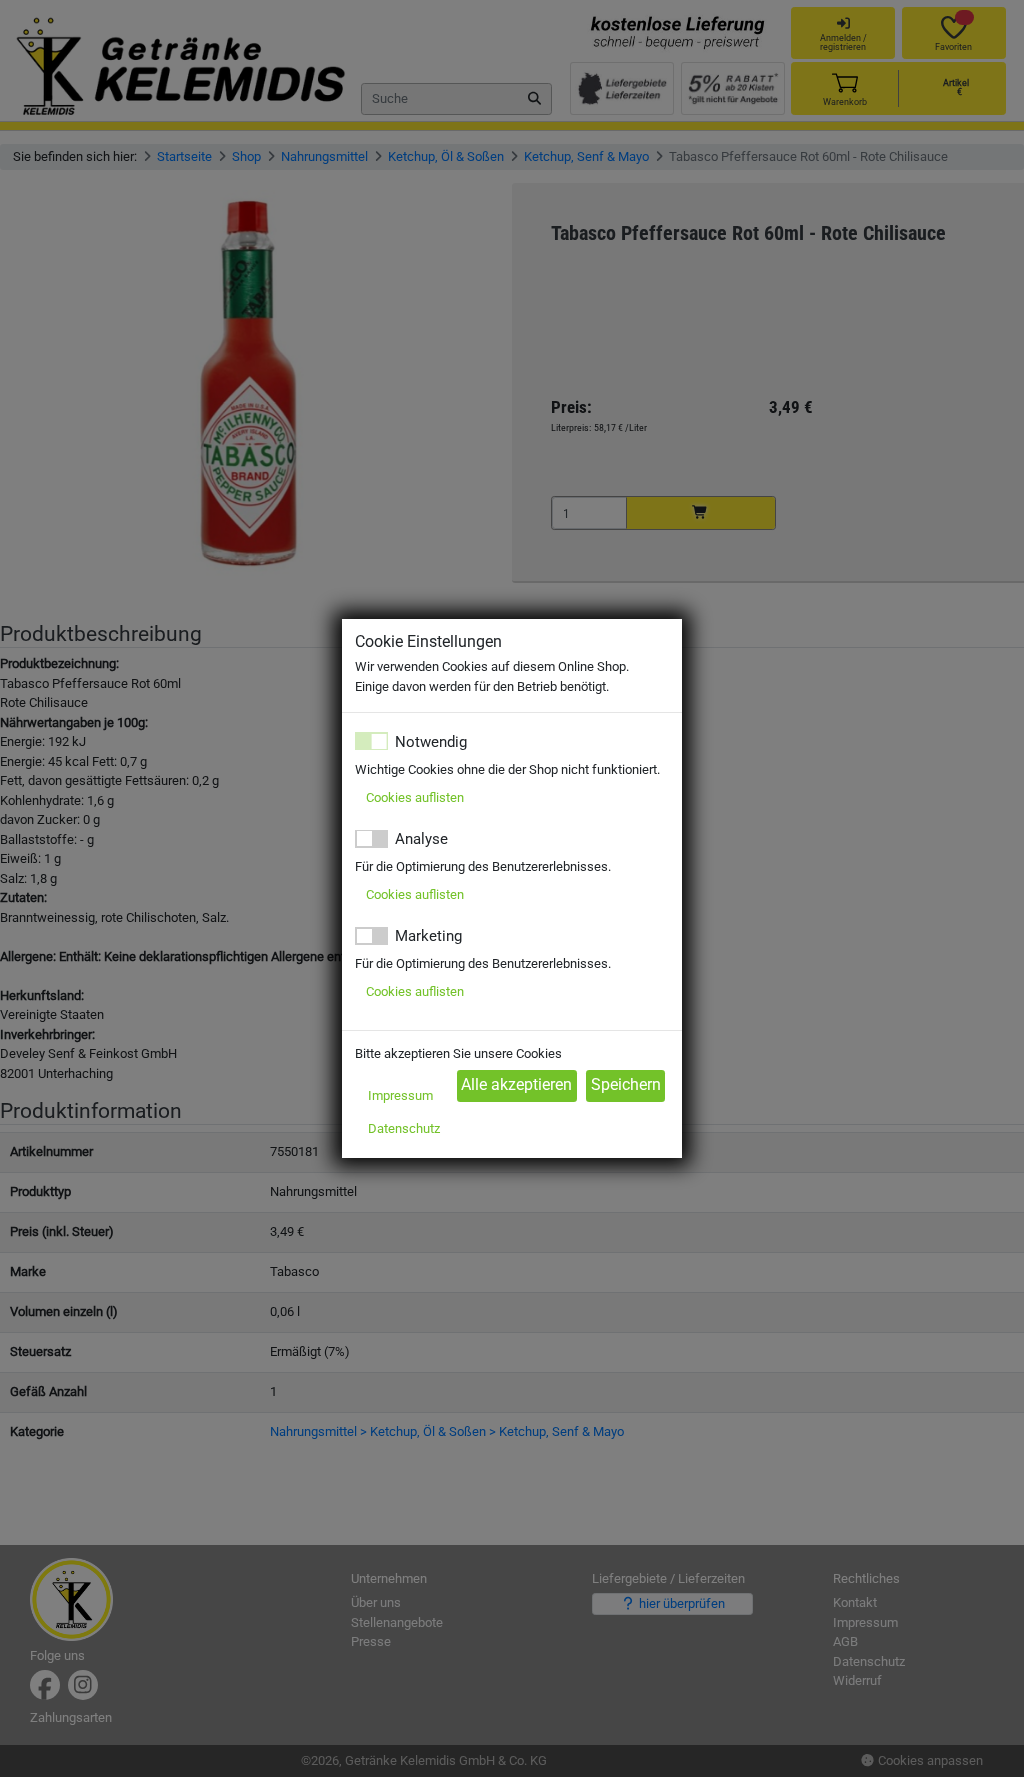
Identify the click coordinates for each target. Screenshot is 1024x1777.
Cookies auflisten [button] (415, 797)
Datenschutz (404, 1128)
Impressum (400, 1095)
